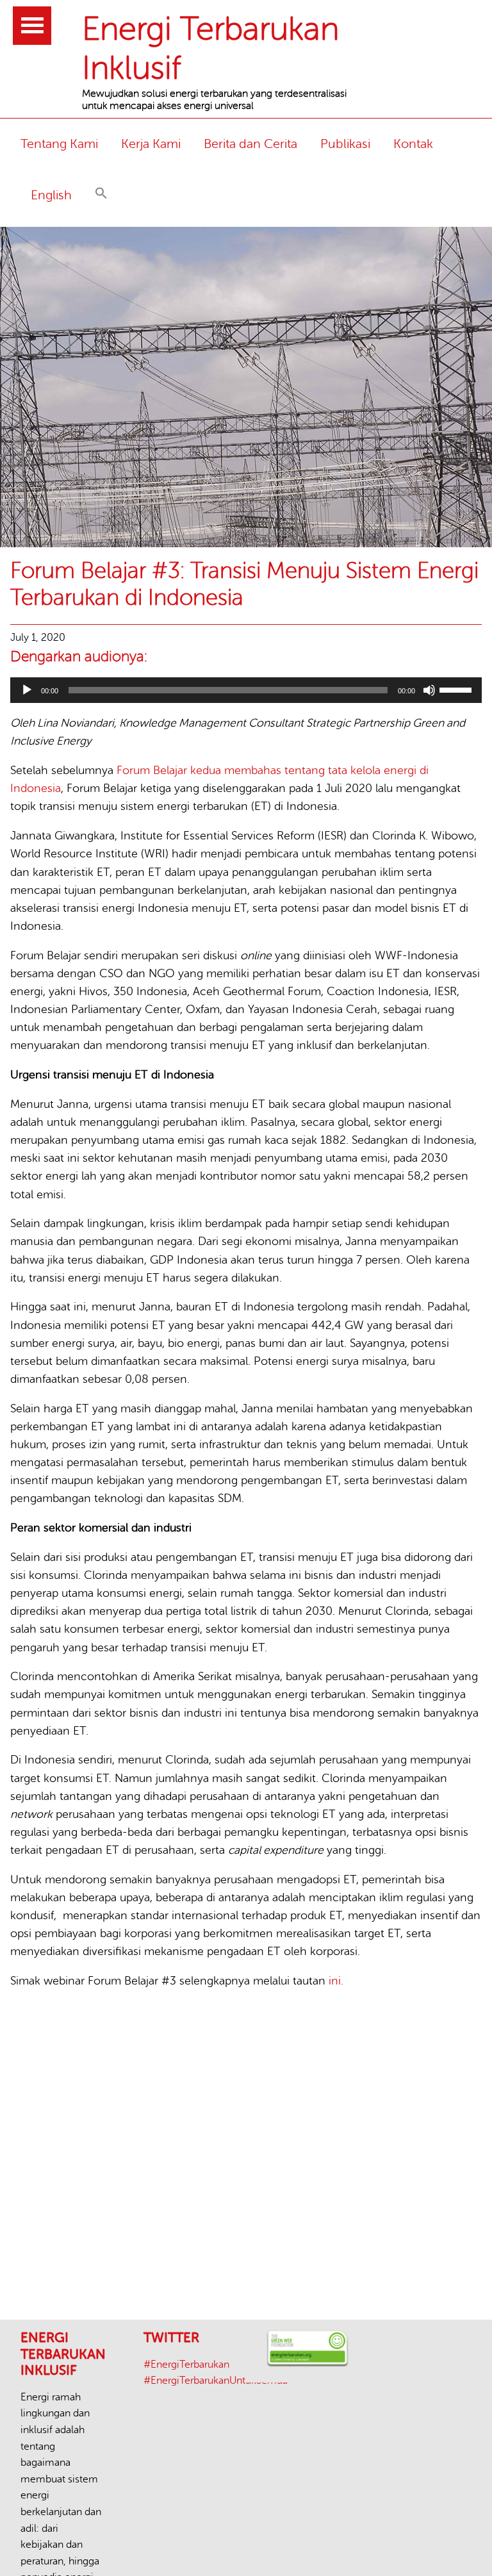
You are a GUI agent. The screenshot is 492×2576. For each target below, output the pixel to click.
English (51, 195)
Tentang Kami (59, 144)
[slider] (457, 689)
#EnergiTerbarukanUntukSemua (216, 2381)
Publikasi (345, 144)
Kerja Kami (151, 144)
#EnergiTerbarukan (186, 2365)
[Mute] (429, 690)
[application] (246, 690)
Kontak (413, 144)
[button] (101, 195)
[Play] (27, 690)
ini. (336, 1981)
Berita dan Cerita (250, 144)
